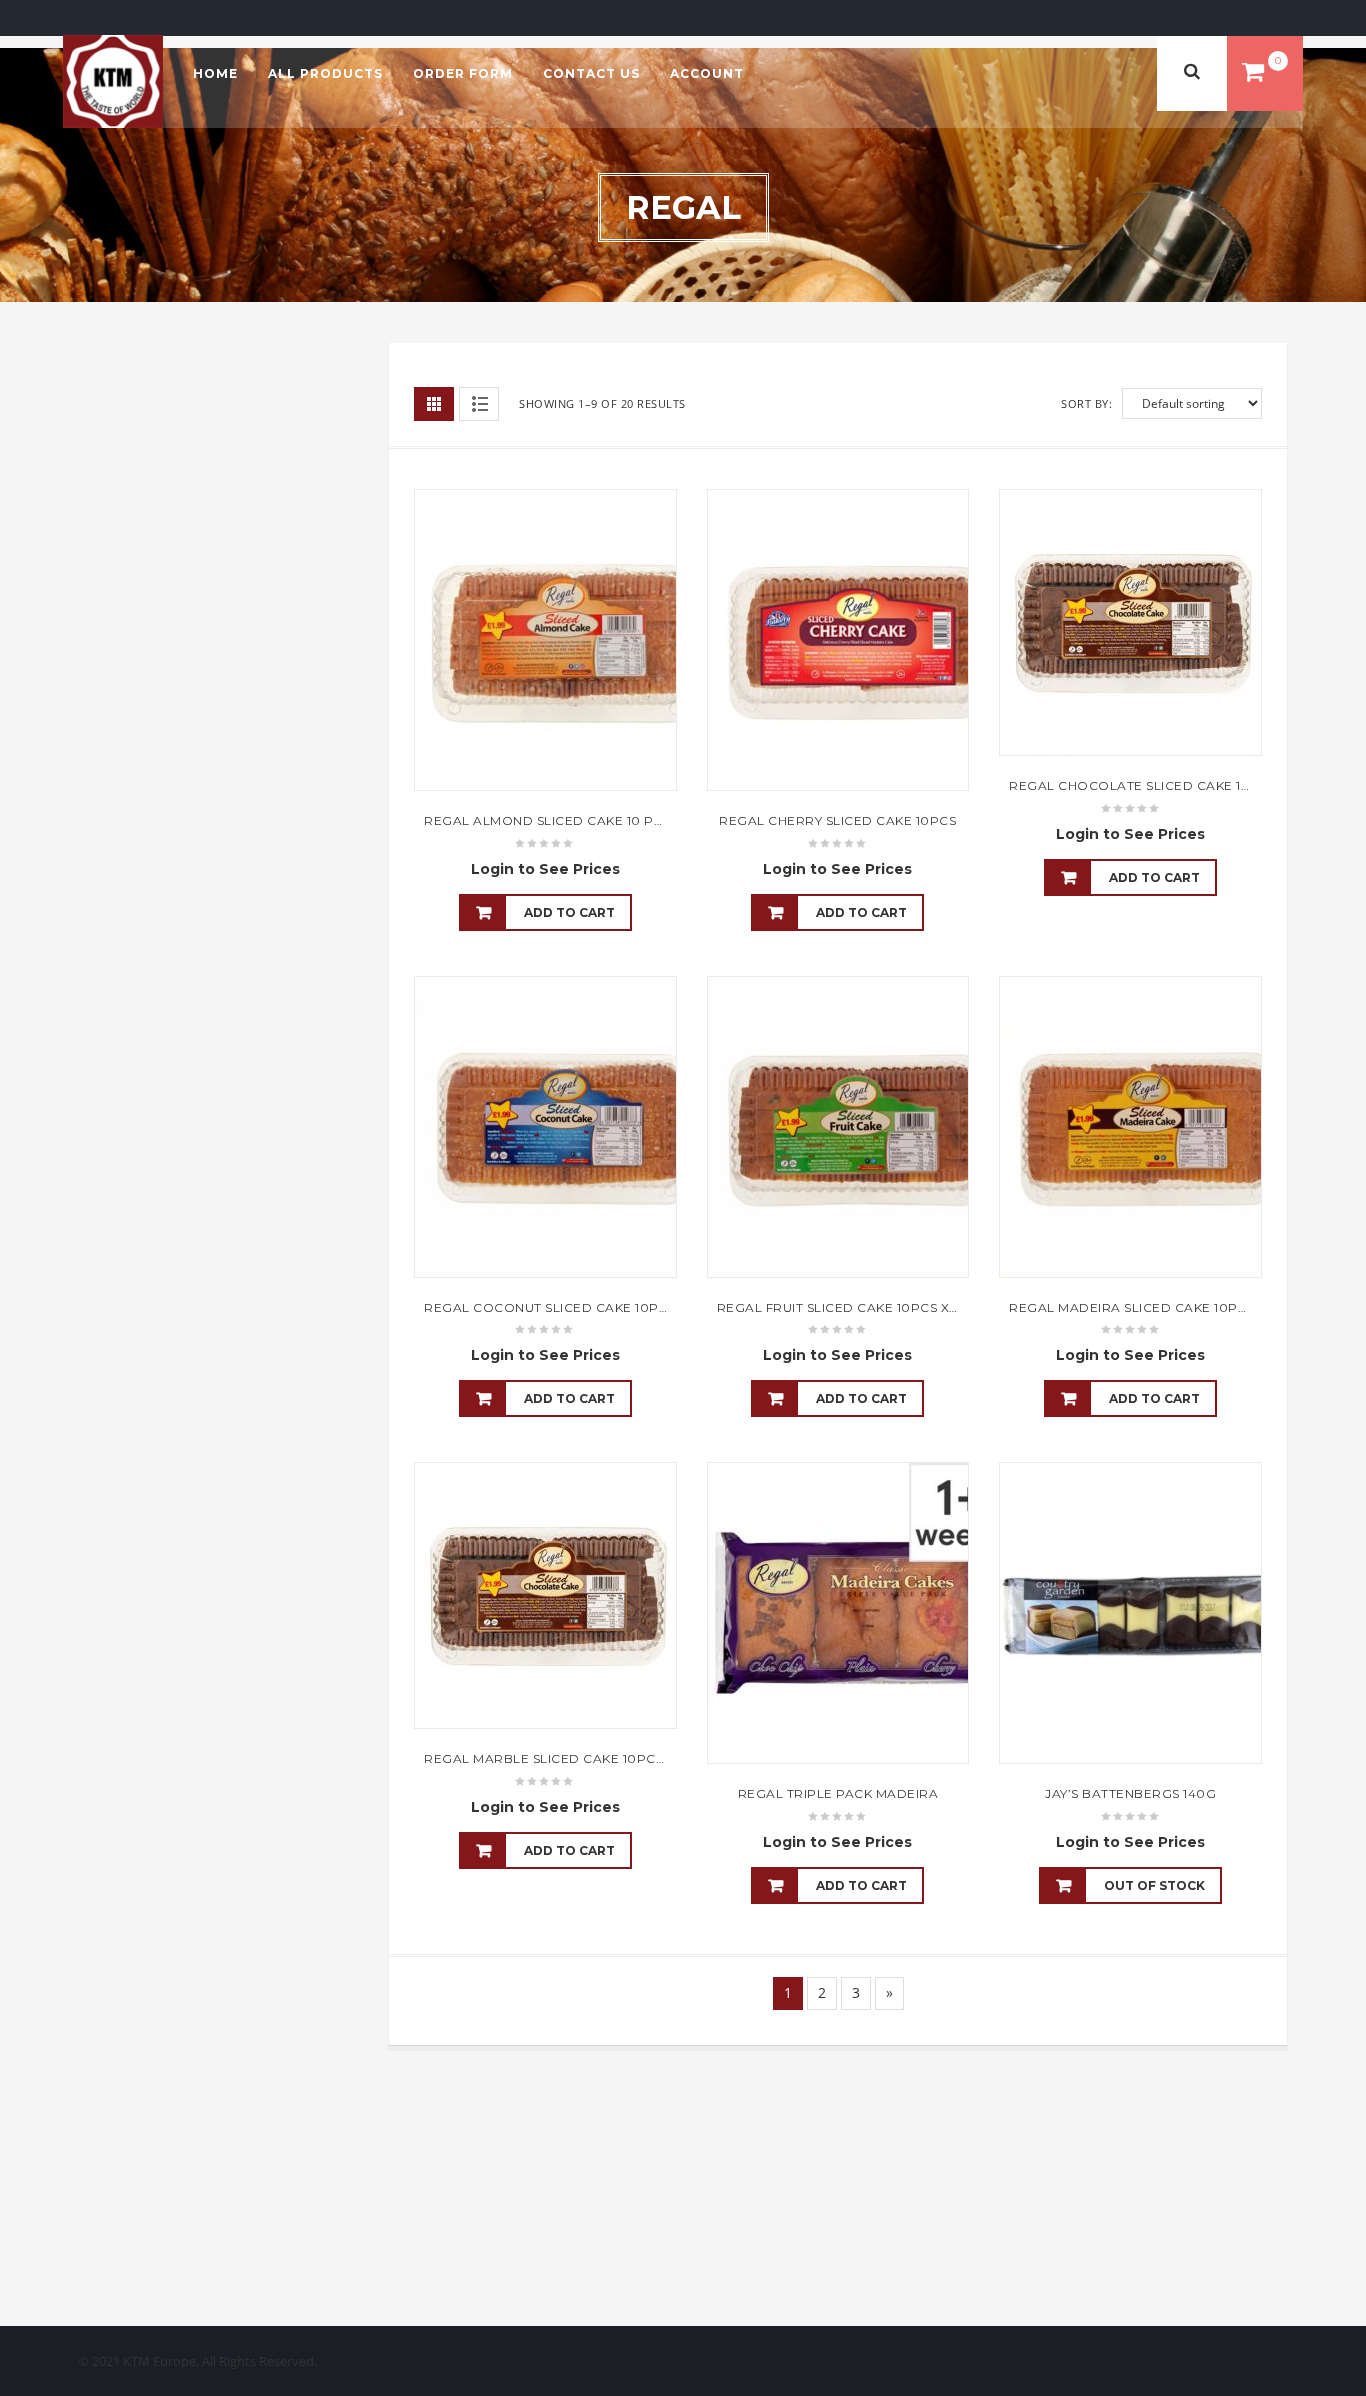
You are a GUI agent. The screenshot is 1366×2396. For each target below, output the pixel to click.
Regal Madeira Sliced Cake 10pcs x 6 (1143, 1307)
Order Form (463, 73)
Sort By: (1086, 403)
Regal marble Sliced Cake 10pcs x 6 (555, 1758)
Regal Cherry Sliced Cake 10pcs (837, 820)
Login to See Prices (545, 869)
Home (215, 73)
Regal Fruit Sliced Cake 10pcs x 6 (839, 1307)
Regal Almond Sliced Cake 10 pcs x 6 (559, 820)
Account (707, 73)
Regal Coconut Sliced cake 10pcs (550, 1307)
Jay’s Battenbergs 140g (1130, 1793)
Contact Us (591, 73)
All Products (325, 73)
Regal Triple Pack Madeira (838, 1793)
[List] (479, 404)
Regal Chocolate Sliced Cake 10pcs (1143, 785)
